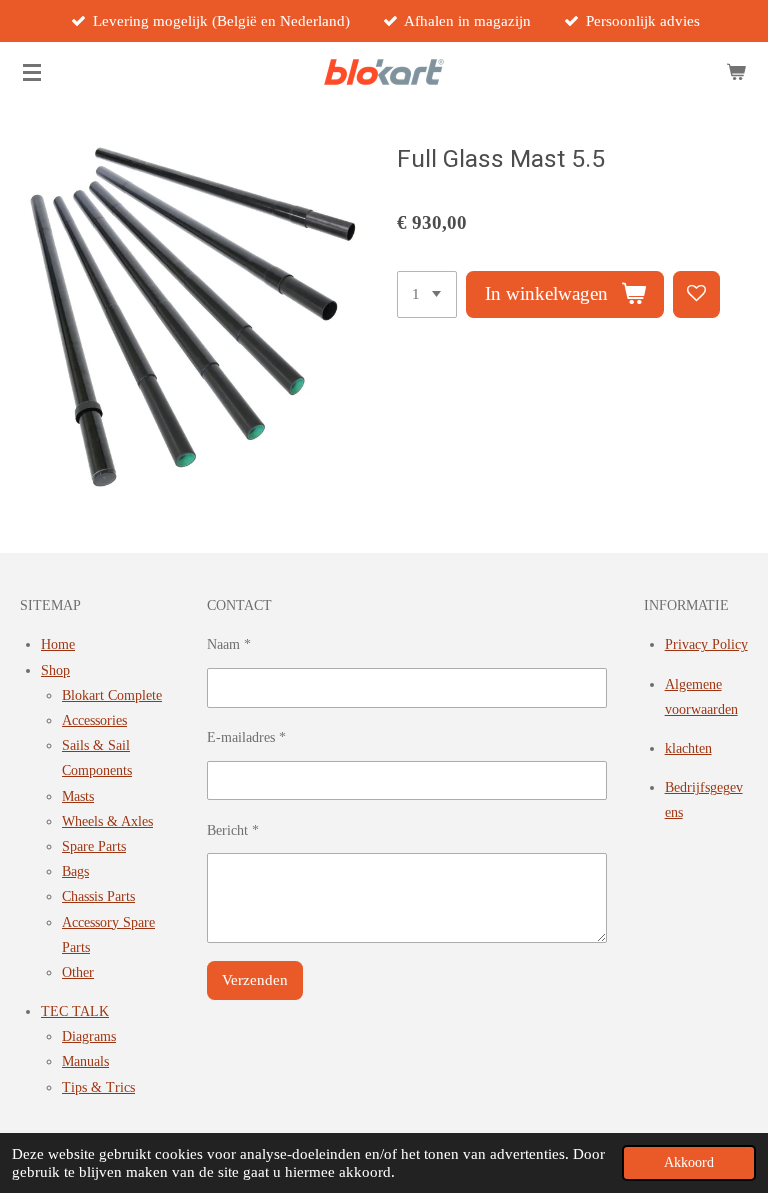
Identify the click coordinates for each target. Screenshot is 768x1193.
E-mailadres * (246, 737)
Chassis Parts (98, 896)
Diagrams (89, 1036)
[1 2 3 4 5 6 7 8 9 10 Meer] (427, 294)
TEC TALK (75, 1011)
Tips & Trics (98, 1087)
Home (58, 644)
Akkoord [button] (689, 1162)
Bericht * (233, 830)
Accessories (94, 720)
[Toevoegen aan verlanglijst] (696, 294)
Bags (75, 871)
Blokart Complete (112, 695)
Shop (55, 670)
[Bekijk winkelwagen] (736, 72)
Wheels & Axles (107, 821)
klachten (688, 748)
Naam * (229, 644)
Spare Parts (94, 846)
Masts (78, 796)
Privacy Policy (706, 644)
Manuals (85, 1061)
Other (78, 972)
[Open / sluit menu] (32, 72)
